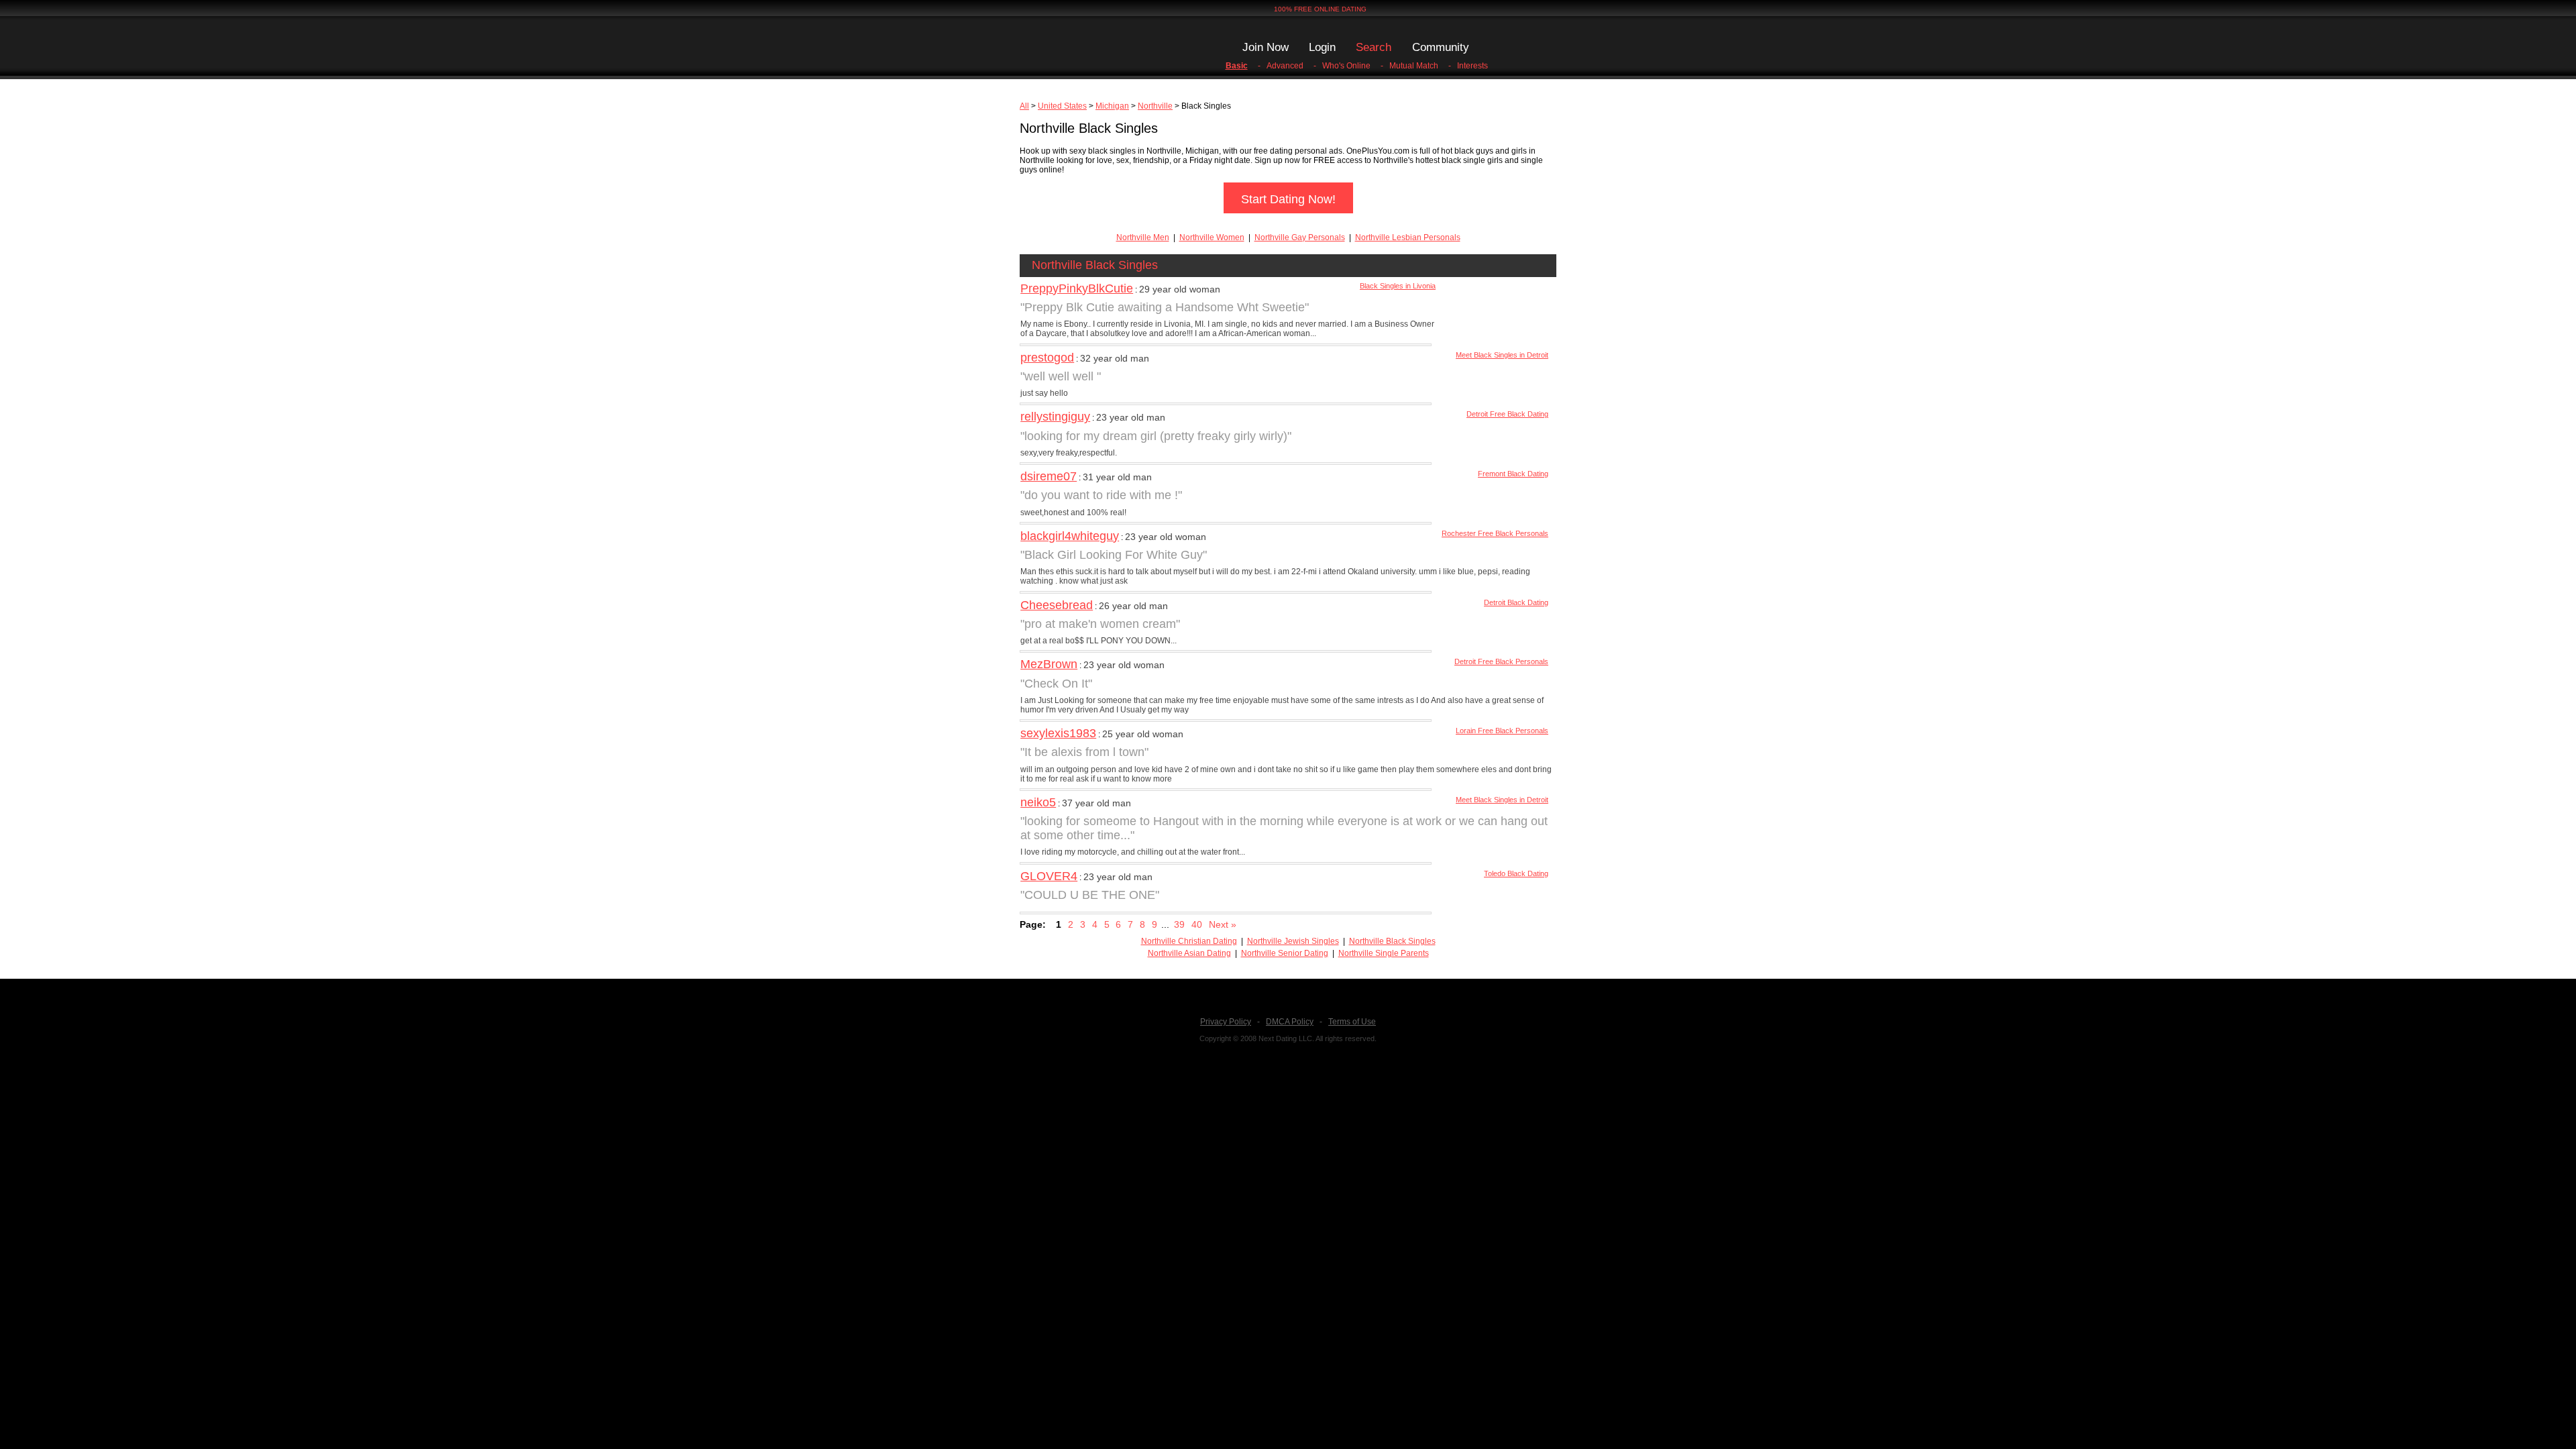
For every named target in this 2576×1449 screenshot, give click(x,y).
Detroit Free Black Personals (1501, 661)
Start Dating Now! (1288, 199)
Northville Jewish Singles (1293, 941)
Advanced (1285, 66)
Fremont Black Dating (1513, 474)
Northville (1155, 106)
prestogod (1047, 358)
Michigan (1112, 106)
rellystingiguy (1055, 417)
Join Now (1266, 47)
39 (1179, 924)
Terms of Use (1352, 1022)
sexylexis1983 (1058, 733)
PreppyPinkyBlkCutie (1077, 288)
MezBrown (1049, 664)
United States (1062, 106)
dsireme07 (1049, 476)
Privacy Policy (1226, 1022)
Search (1374, 47)
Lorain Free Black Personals (1502, 731)
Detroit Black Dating (1516, 602)
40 (1197, 924)
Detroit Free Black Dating (1507, 414)
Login (1322, 47)
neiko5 (1038, 802)
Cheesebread (1057, 605)
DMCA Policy (1290, 1022)
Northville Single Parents (1384, 953)
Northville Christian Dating (1189, 941)
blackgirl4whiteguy (1070, 536)
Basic (1237, 66)
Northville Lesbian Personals (1408, 237)
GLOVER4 (1049, 876)
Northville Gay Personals (1300, 237)
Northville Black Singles (1392, 941)
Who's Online (1346, 66)
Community (1441, 47)
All (1024, 106)
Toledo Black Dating (1516, 873)
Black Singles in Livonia (1398, 286)
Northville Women (1212, 237)
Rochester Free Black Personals (1495, 533)
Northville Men (1143, 237)
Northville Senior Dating (1285, 953)
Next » (1223, 924)
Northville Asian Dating (1189, 953)
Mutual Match (1414, 66)
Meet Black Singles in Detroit (1502, 355)
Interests (1472, 66)
